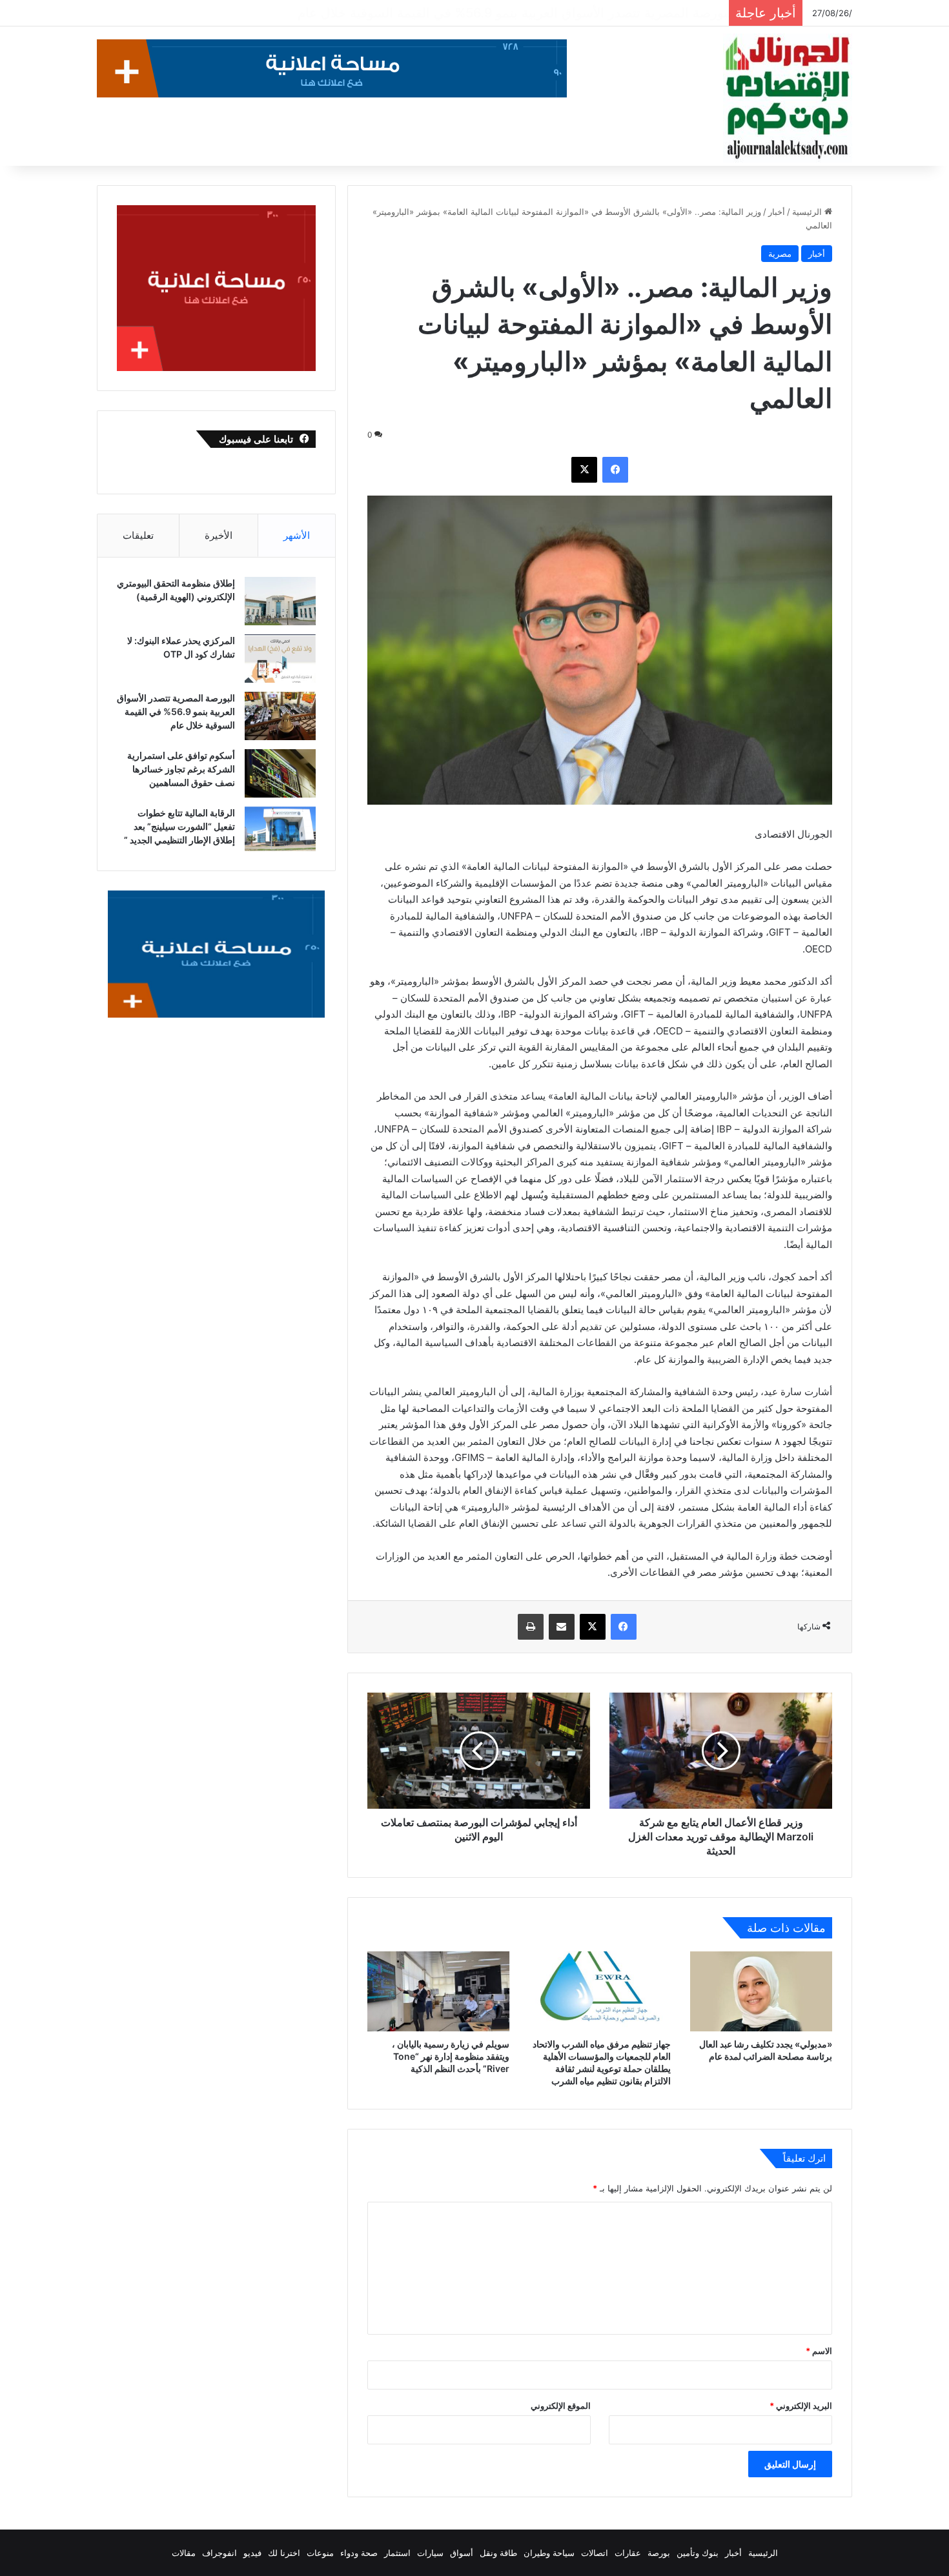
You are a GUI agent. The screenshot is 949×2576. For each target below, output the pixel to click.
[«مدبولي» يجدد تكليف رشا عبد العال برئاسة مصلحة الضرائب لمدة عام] (761, 1991)
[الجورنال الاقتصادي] (788, 98)
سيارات (430, 2553)
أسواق (462, 2553)
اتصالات (595, 2553)
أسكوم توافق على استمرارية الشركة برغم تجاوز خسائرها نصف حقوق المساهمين (499, 13)
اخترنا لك (284, 2553)
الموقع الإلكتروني (561, 2406)
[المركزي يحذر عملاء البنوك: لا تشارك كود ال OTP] (280, 659)
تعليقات (138, 535)
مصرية (780, 254)
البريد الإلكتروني (801, 2406)
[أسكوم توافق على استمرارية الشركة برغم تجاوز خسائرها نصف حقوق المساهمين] (280, 773)
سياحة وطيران (549, 2553)
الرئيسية (808, 212)
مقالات (184, 2553)
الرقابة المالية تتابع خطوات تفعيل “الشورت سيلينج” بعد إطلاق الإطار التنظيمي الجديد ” (179, 826)
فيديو (252, 2553)
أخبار (777, 212)
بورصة (659, 2553)
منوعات (320, 2553)
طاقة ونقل (498, 2553)
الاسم (819, 2351)
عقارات (628, 2553)
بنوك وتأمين (698, 2553)
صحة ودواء (359, 2553)
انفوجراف (219, 2553)
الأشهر (297, 535)
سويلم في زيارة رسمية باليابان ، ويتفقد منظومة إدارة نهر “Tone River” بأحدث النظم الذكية (451, 2056)
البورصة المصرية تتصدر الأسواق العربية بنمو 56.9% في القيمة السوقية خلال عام (176, 711)
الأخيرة (219, 535)
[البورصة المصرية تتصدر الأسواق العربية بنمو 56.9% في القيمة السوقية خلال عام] (280, 716)
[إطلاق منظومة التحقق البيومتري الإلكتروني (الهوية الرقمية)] (280, 601)
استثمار (397, 2553)
